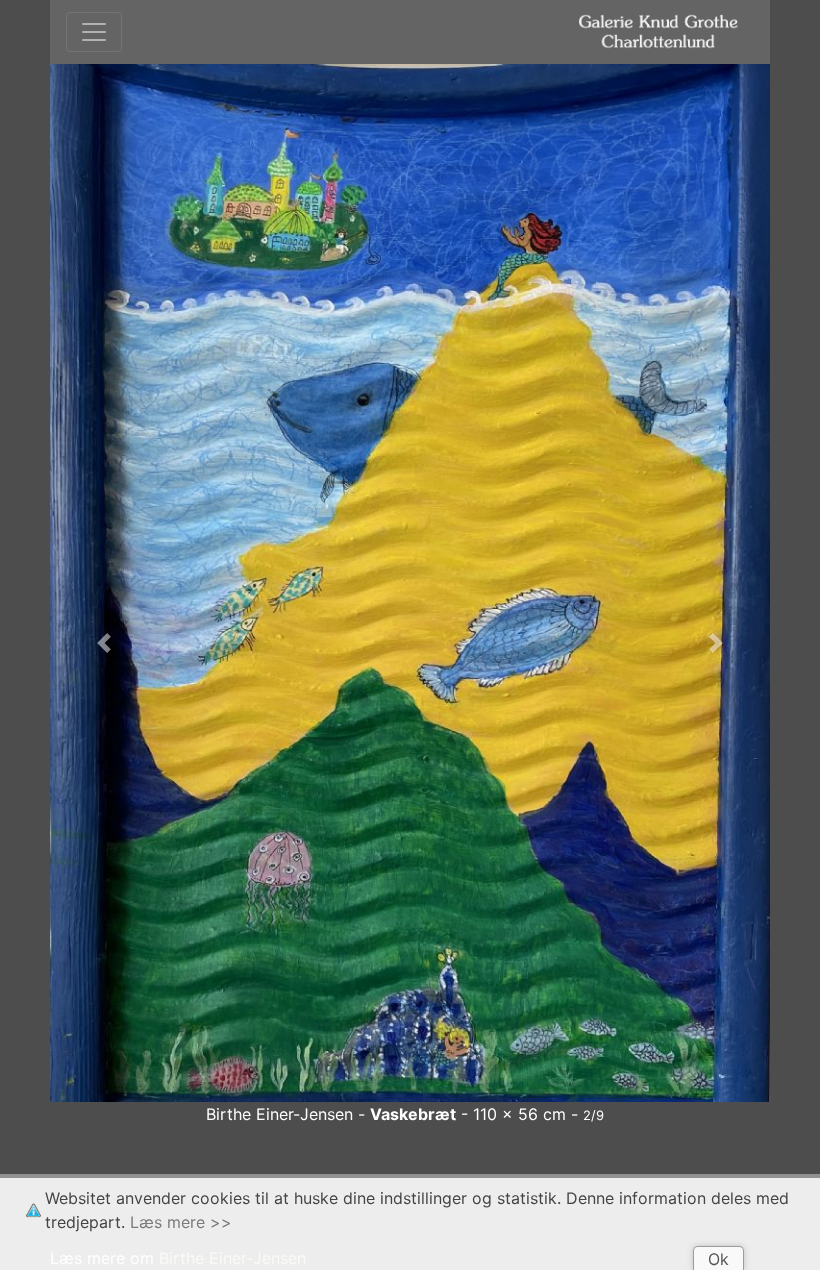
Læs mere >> (181, 1222)
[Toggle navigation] (94, 32)
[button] (104, 643)
